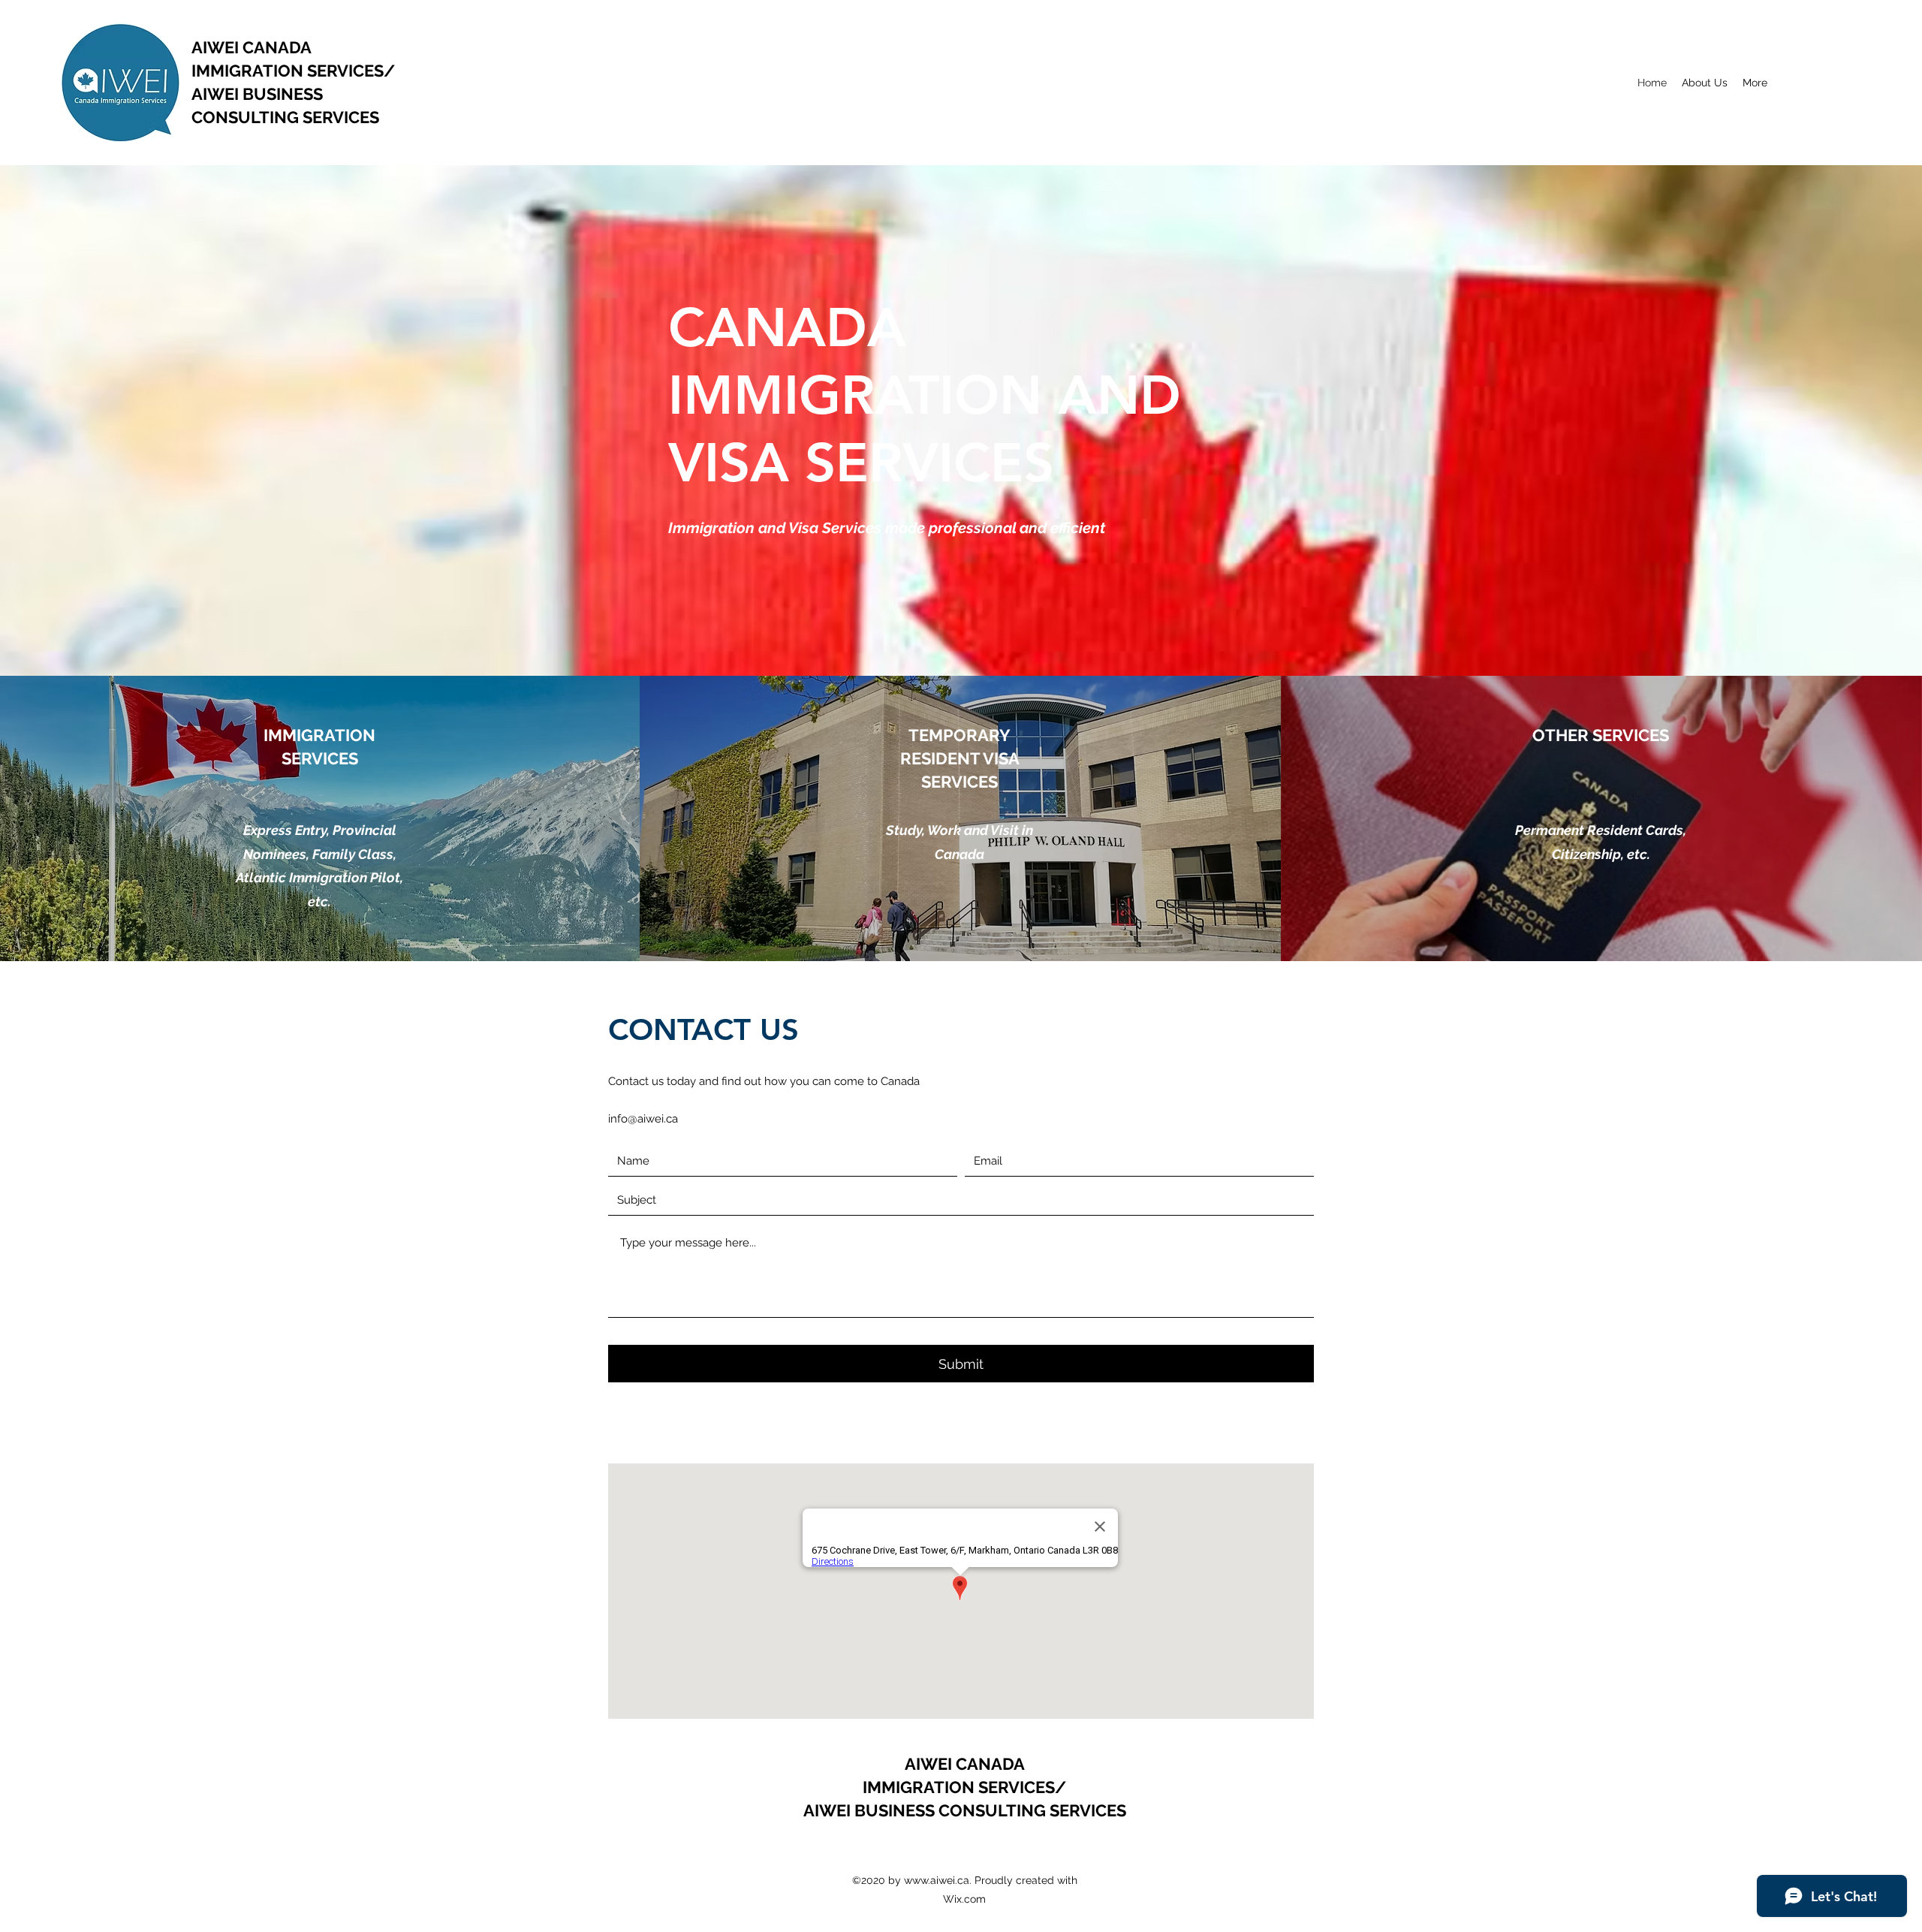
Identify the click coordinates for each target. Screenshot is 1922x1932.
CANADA (277, 47)
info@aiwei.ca (643, 1119)
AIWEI (217, 47)
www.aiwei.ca (937, 1880)
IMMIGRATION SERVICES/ (293, 71)
